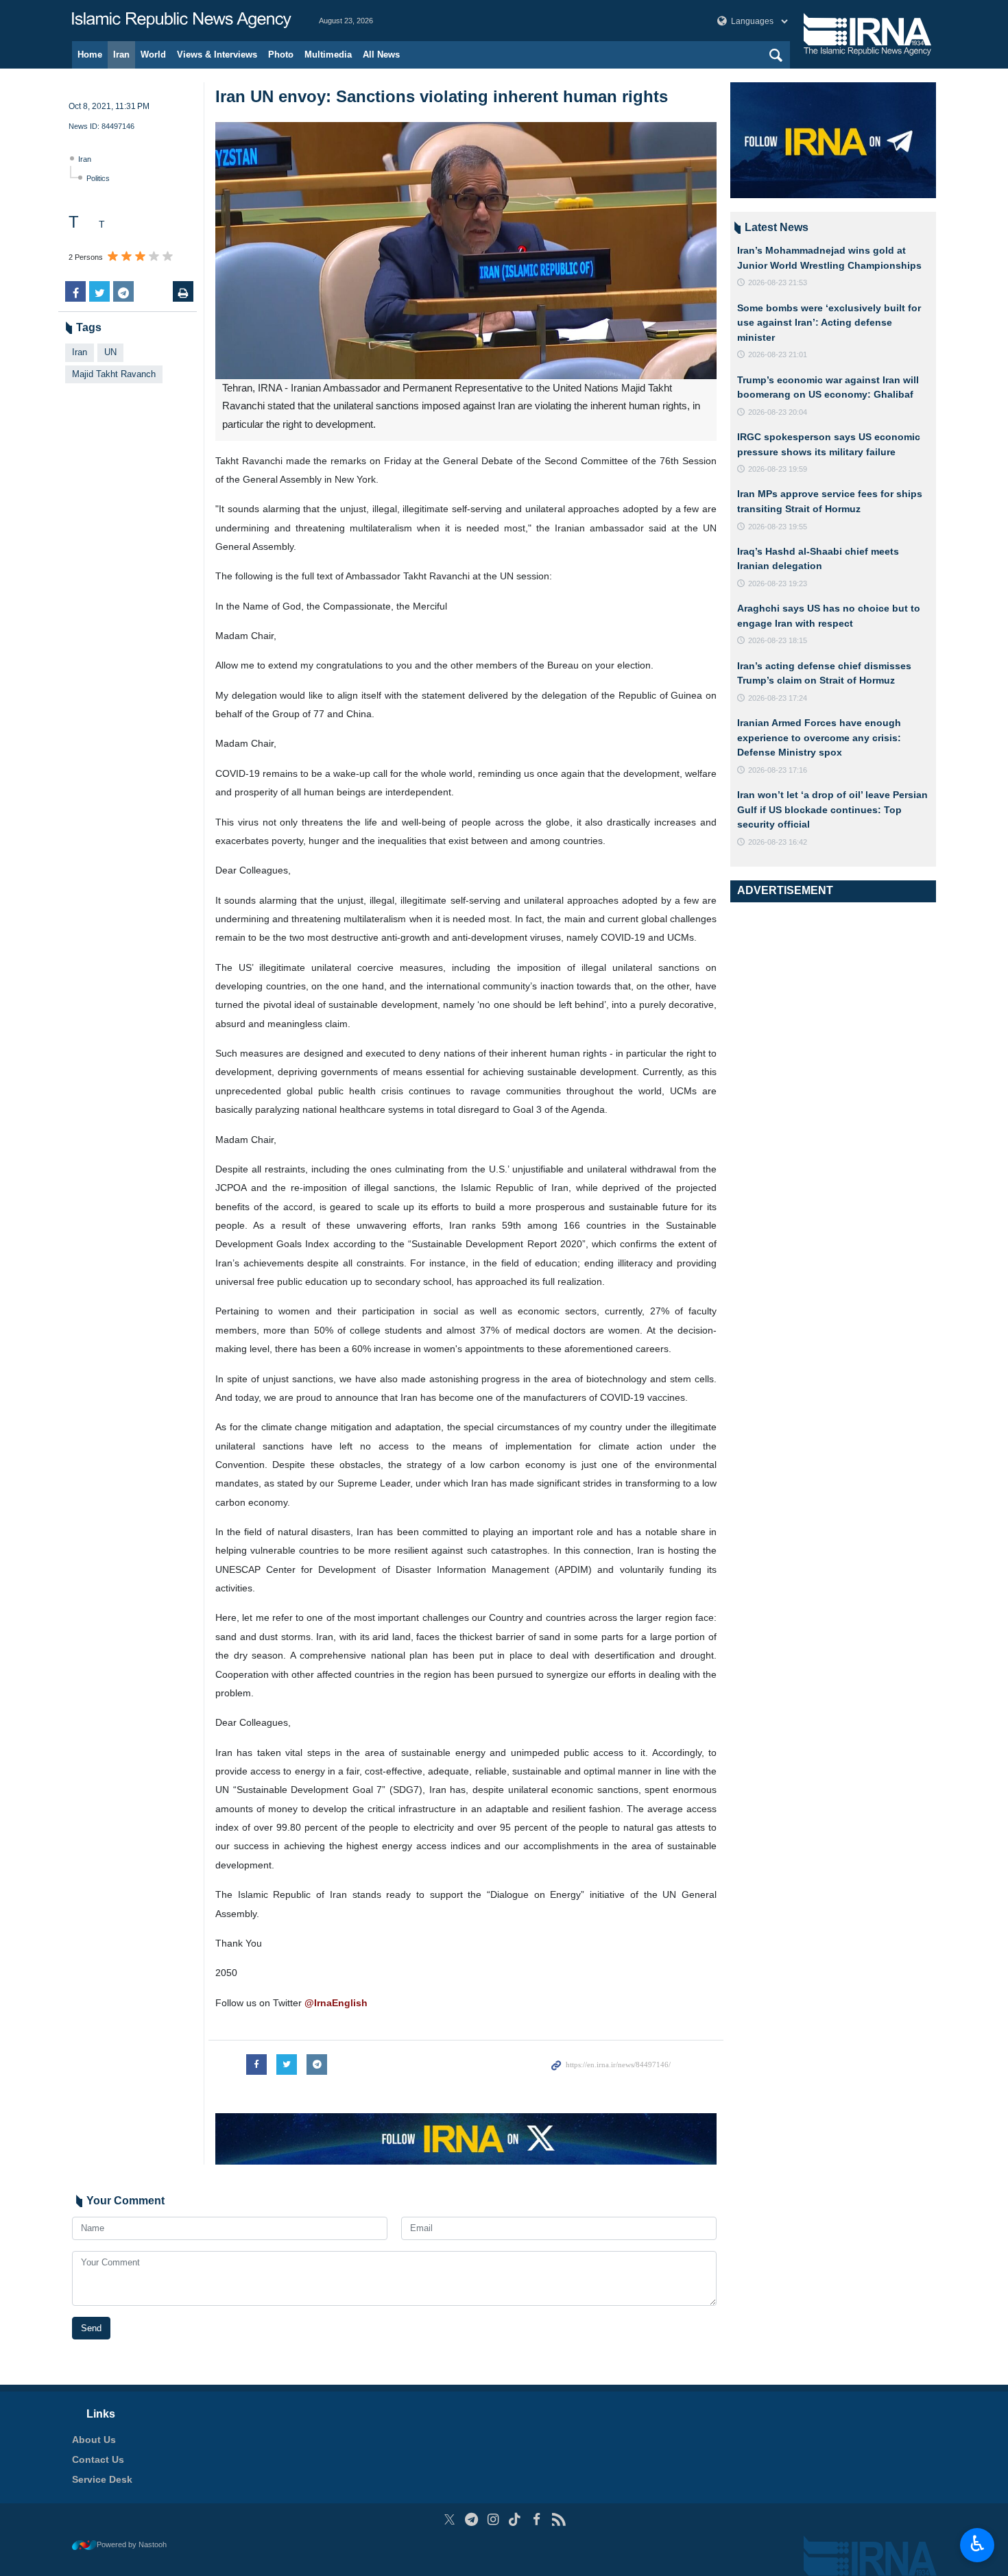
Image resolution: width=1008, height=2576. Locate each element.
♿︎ (977, 2544)
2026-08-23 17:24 (778, 698)
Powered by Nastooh (132, 2544)
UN (110, 352)
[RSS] (559, 2519)
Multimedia (328, 55)
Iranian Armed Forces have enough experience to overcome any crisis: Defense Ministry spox (819, 737)
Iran (121, 55)
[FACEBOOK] (537, 2519)
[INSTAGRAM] (493, 2519)
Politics (98, 178)
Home (90, 55)
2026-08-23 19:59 (778, 469)
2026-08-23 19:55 (778, 527)
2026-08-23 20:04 (778, 412)
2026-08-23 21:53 (778, 282)
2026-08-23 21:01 (778, 354)
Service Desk (102, 2479)
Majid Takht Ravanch (114, 374)
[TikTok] (515, 2519)
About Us (94, 2440)
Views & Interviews (217, 55)
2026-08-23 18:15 (778, 640)
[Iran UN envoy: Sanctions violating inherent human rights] (466, 251)
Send (91, 2328)
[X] (449, 2519)
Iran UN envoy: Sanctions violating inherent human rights (442, 96)
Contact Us (98, 2459)
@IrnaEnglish (336, 2003)
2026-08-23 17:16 (778, 770)
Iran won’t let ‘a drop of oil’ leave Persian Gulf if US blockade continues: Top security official (832, 809)
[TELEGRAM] (471, 2519)
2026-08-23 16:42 (778, 842)
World (153, 55)
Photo (281, 55)
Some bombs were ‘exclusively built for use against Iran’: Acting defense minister (829, 323)
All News (381, 55)
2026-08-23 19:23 (778, 583)
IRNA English (182, 21)
